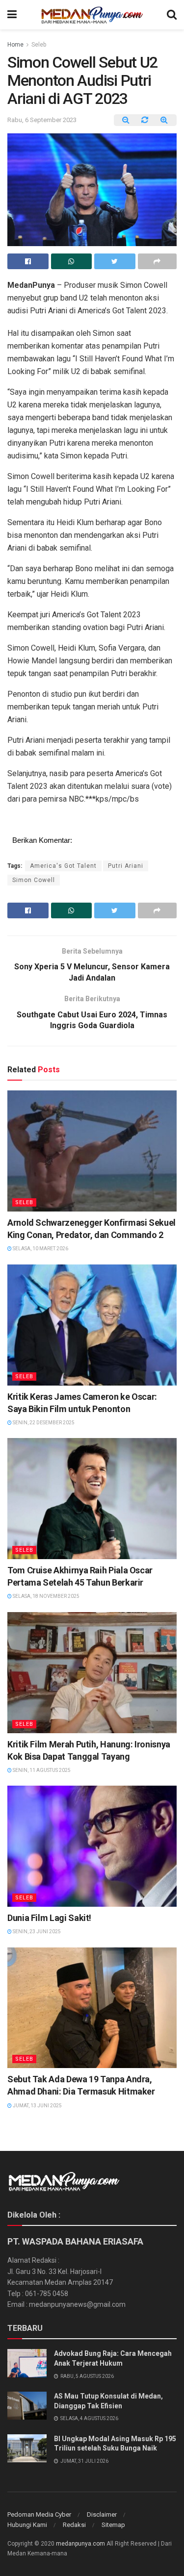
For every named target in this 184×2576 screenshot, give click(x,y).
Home (15, 45)
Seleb (39, 45)
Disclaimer (102, 2514)
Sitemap (113, 2525)
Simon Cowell (34, 880)
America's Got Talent (63, 866)
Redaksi (74, 2525)
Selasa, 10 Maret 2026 (40, 1249)
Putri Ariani (126, 866)
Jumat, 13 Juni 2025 (37, 2106)
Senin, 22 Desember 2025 (43, 1423)
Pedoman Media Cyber (39, 2514)
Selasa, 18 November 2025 (46, 1596)
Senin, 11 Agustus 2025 (41, 1770)
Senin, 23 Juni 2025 (36, 1932)
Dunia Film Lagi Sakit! (49, 1918)
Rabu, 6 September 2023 (42, 120)
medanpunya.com (80, 2544)
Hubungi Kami (27, 2525)
